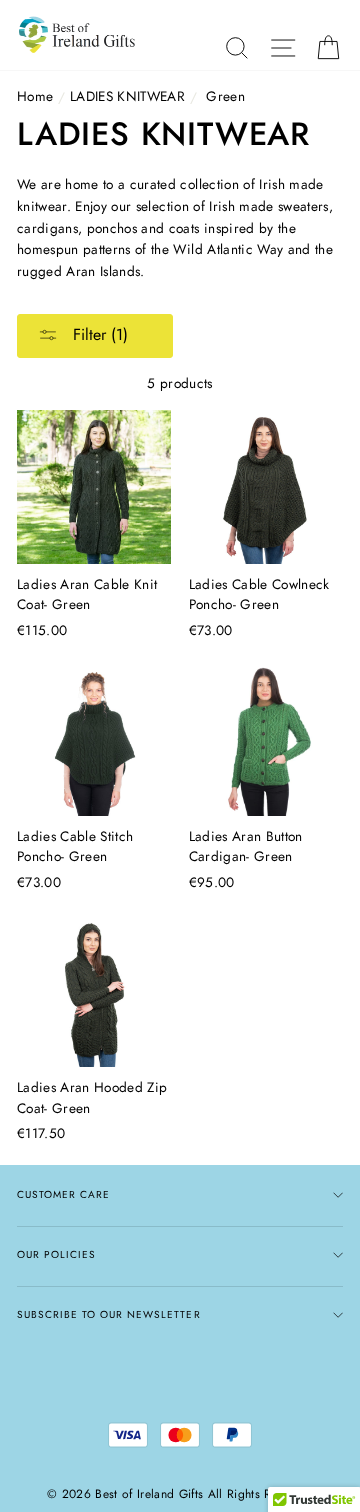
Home (35, 96)
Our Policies (56, 1254)
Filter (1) (98, 334)
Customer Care (63, 1194)
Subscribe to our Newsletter (109, 1314)
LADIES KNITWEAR (127, 96)
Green (225, 96)
